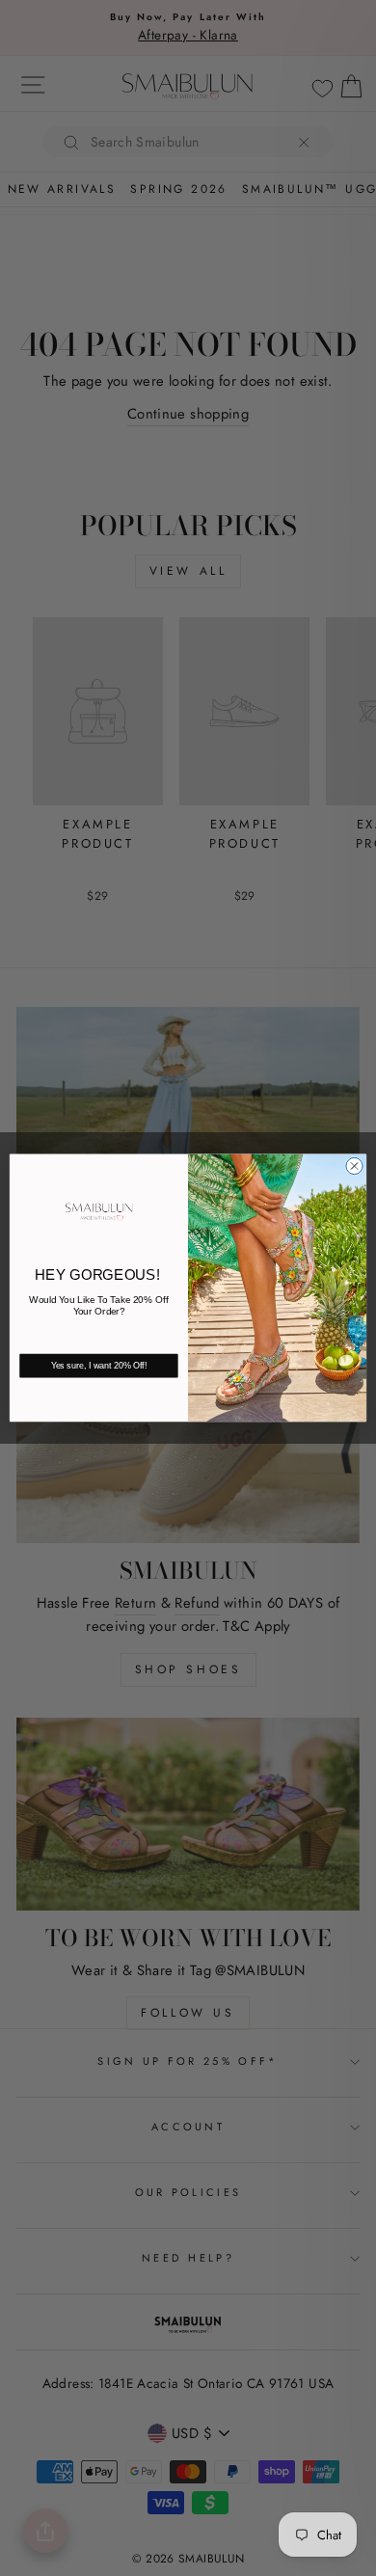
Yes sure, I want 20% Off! (99, 1367)
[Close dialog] (354, 1166)
